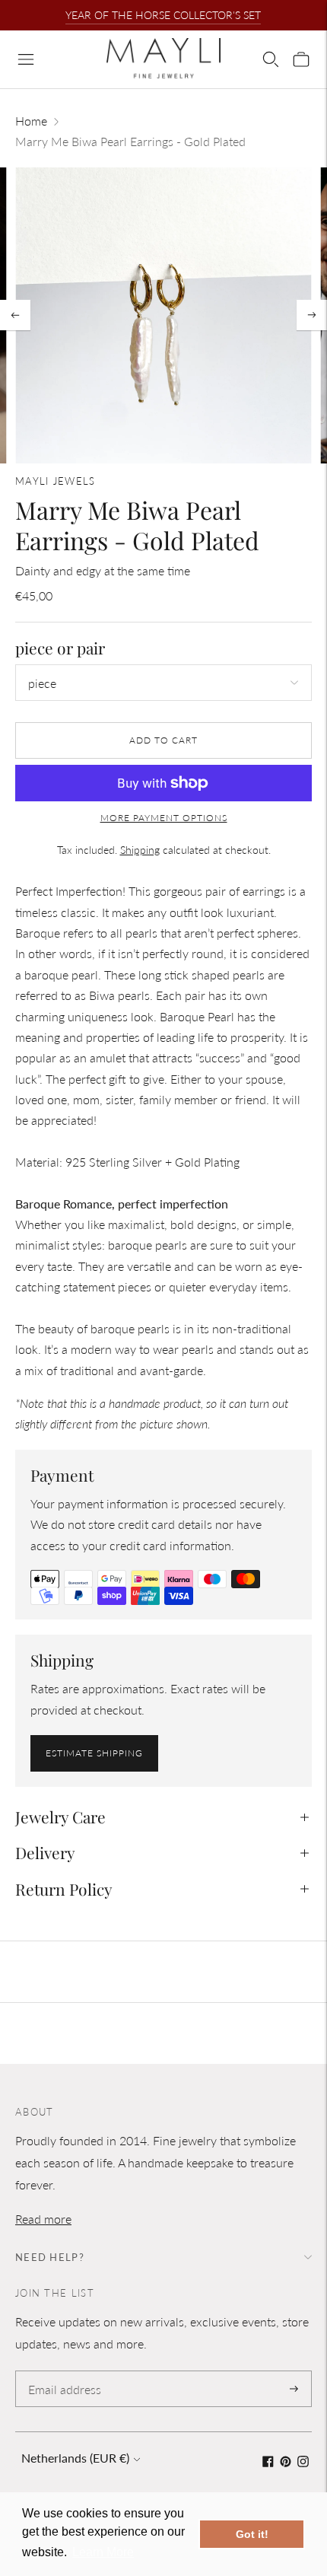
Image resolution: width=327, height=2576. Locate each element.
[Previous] (15, 315)
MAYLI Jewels (56, 481)
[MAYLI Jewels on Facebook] (268, 2462)
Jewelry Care (60, 1817)
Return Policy (64, 1889)
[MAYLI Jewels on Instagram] (303, 2462)
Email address (62, 2372)
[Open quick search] (271, 59)
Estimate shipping (94, 1753)
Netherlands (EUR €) (75, 2458)
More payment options (164, 818)
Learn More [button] (103, 2552)
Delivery (45, 1852)
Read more (43, 2219)
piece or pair (60, 648)
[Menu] (26, 59)
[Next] (312, 315)
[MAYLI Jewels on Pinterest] (286, 2462)
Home (31, 121)
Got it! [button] (252, 2534)
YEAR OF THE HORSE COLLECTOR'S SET (163, 15)
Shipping (140, 850)
